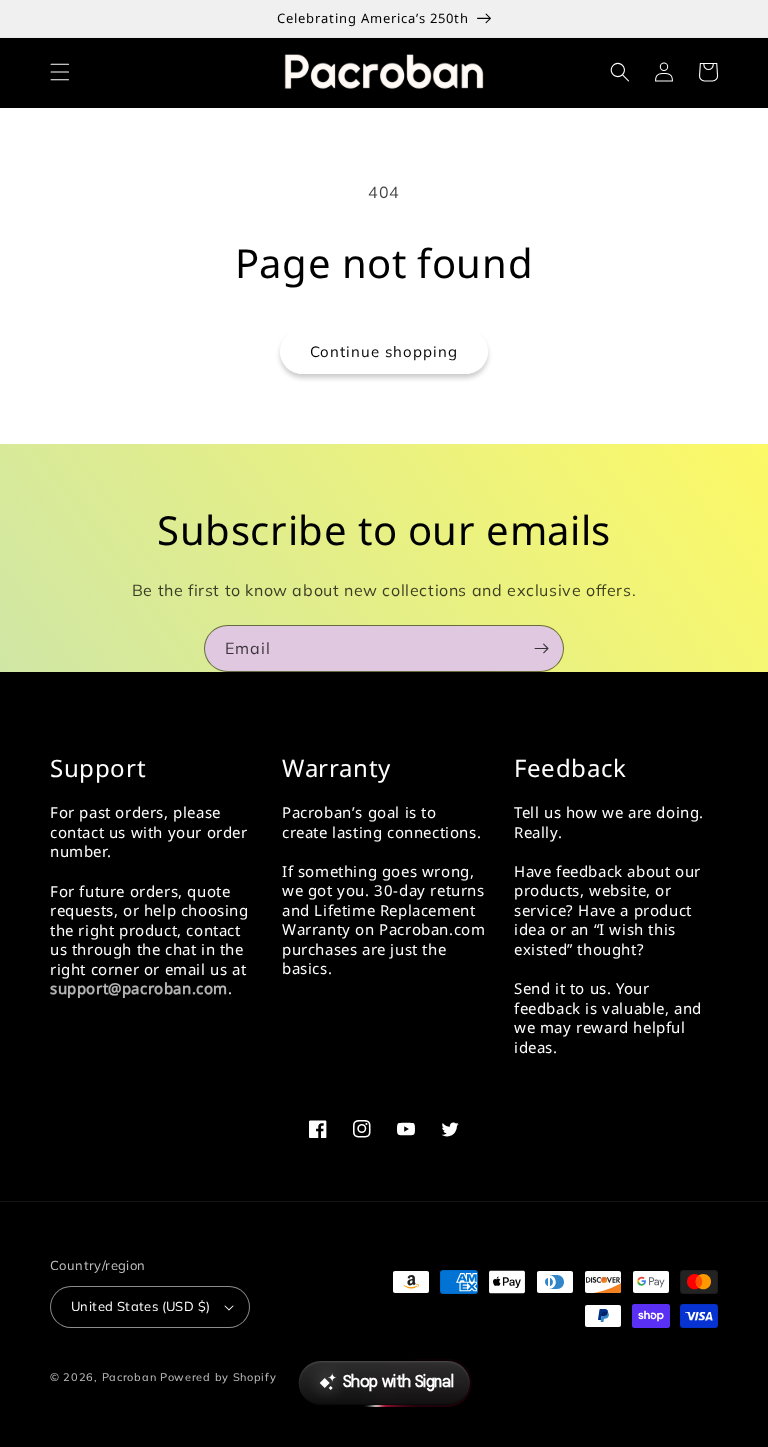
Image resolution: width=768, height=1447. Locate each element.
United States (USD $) (140, 1306)
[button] (60, 72)
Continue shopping (384, 351)
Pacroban (129, 1377)
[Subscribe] (541, 648)
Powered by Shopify (218, 1377)
